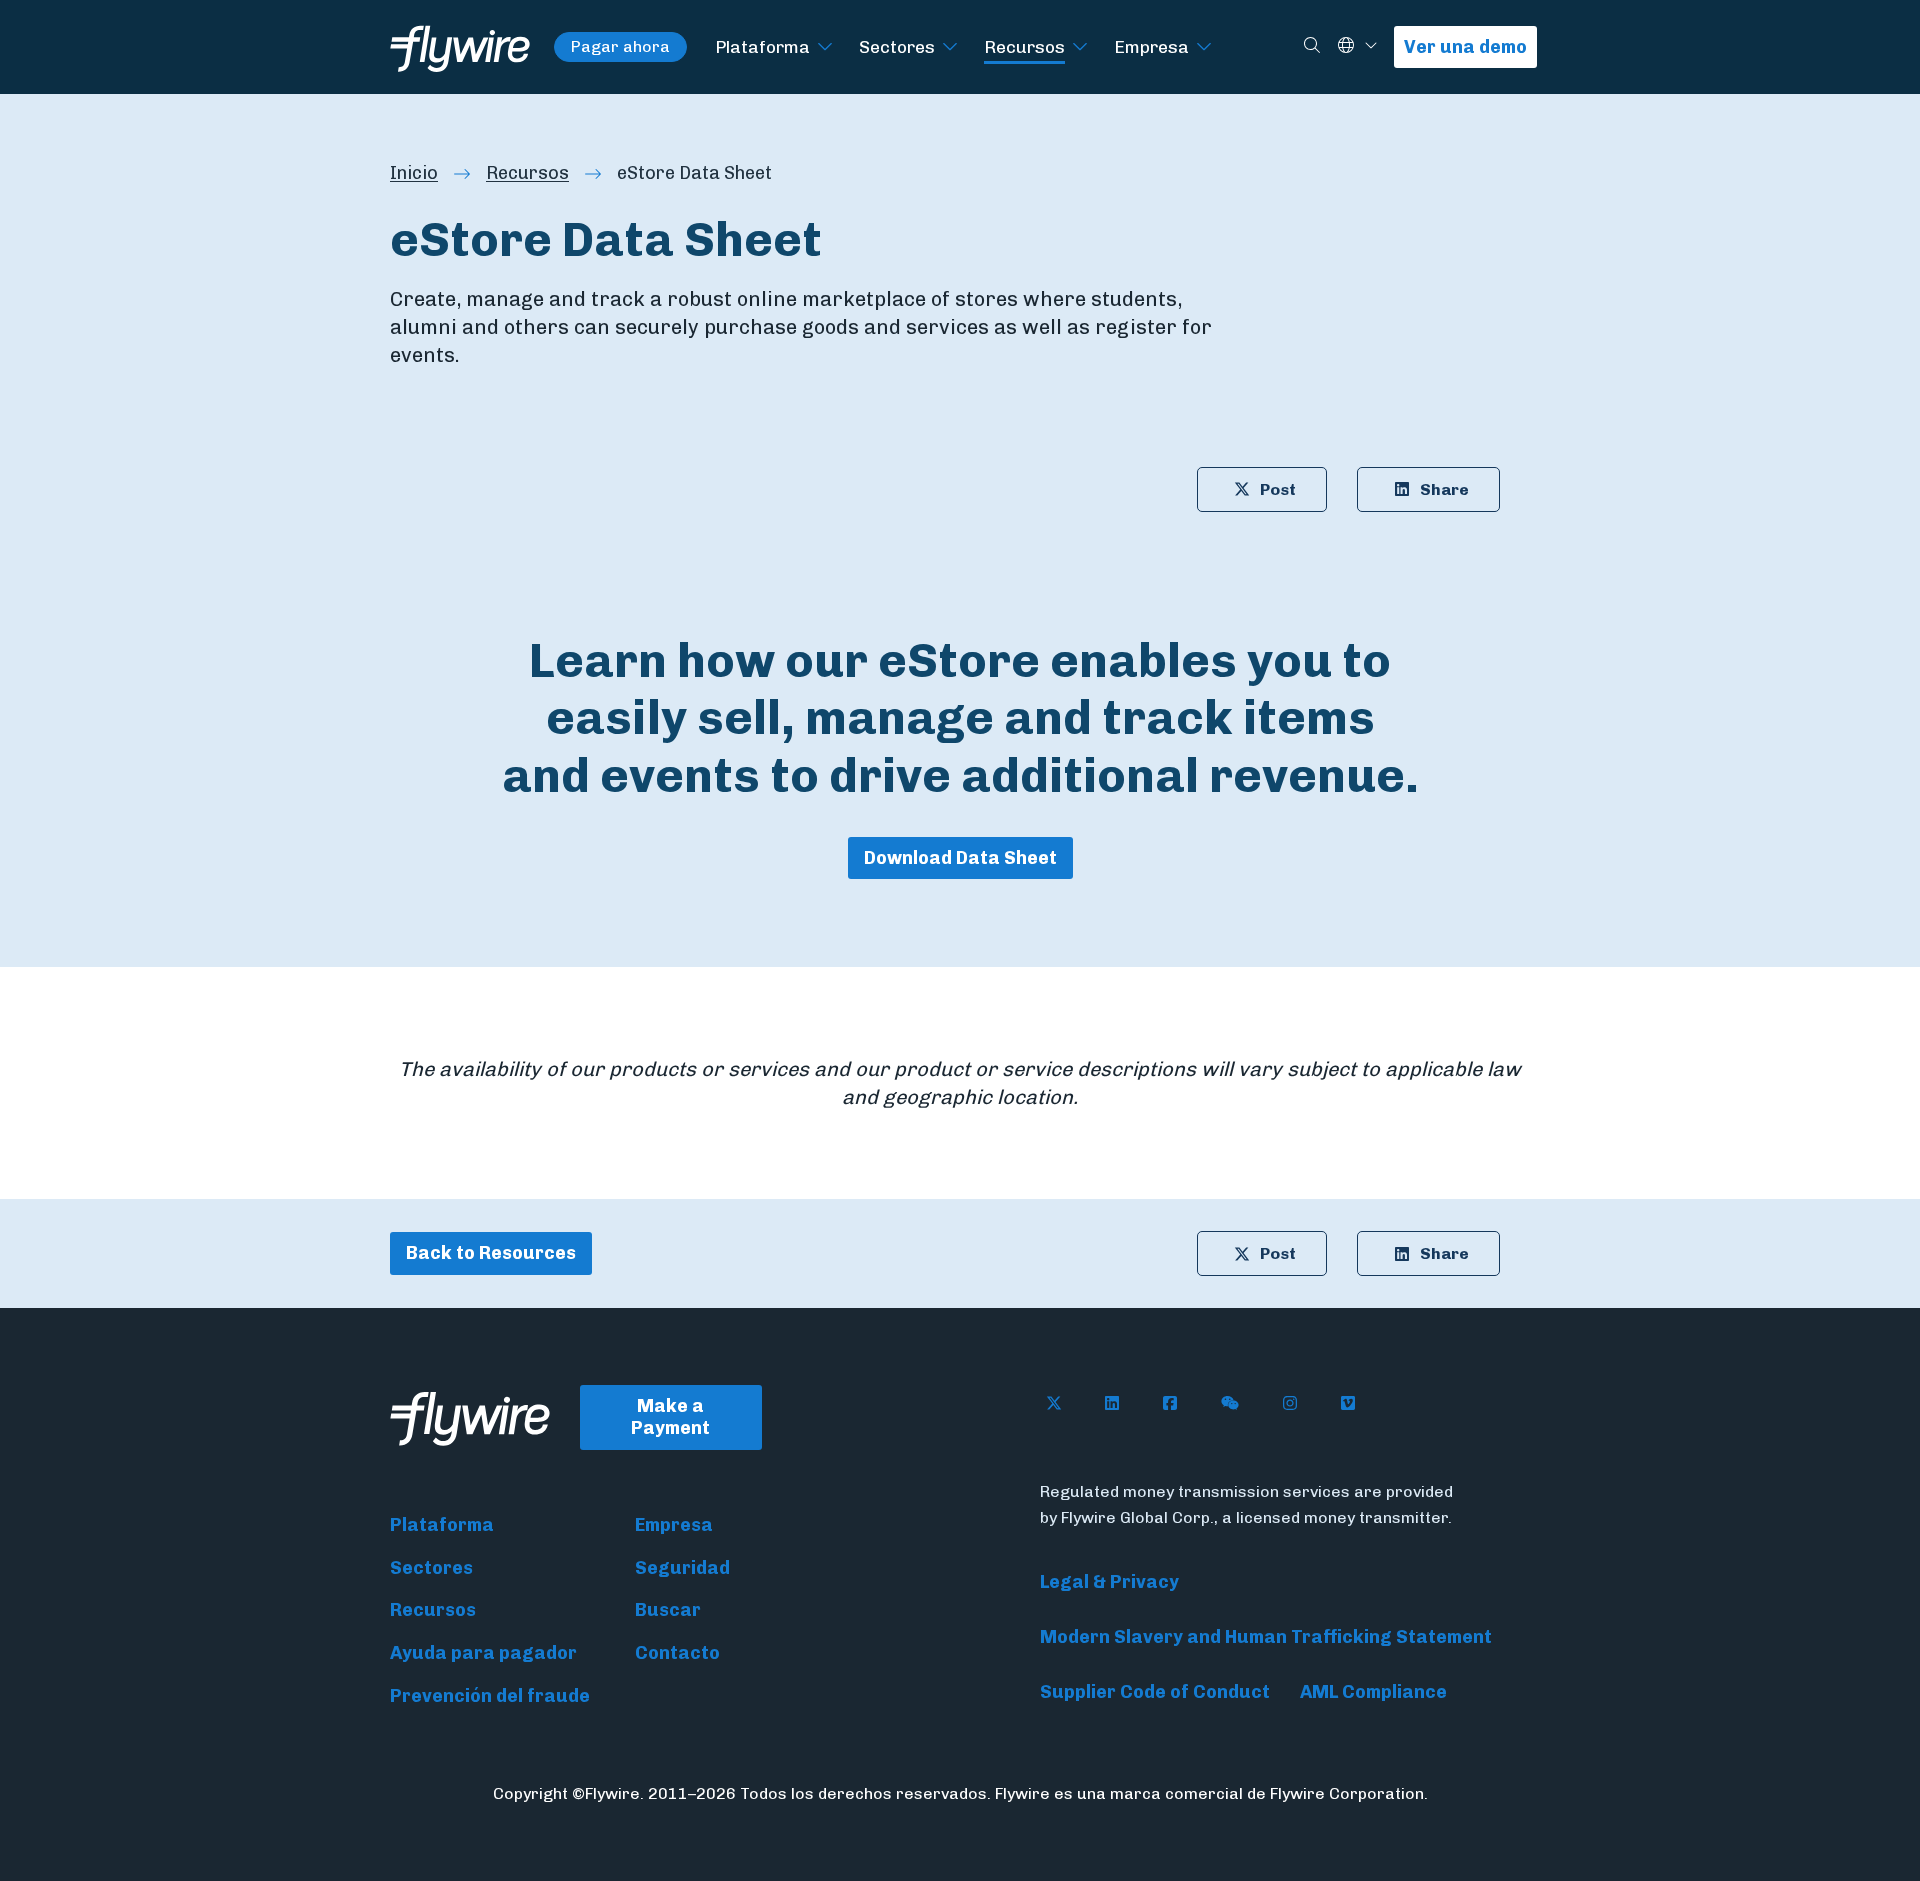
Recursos (1024, 46)
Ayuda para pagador (483, 1653)
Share (1444, 489)
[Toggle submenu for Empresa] (1204, 47)
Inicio (414, 173)
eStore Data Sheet (694, 173)
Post (1278, 489)
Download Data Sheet (960, 858)
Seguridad (682, 1568)
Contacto (677, 1653)
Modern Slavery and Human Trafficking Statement (1266, 1637)
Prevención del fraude (490, 1696)
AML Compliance (1373, 1692)
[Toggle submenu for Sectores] (950, 47)
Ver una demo (1465, 47)
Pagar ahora (620, 46)
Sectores (897, 46)
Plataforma (762, 46)
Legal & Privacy (1109, 1582)
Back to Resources (491, 1253)
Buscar (668, 1610)
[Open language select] (1371, 46)
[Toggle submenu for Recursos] (1080, 47)
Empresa (1151, 46)
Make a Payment (670, 1417)
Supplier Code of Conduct (1155, 1692)
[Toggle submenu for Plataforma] (825, 47)
